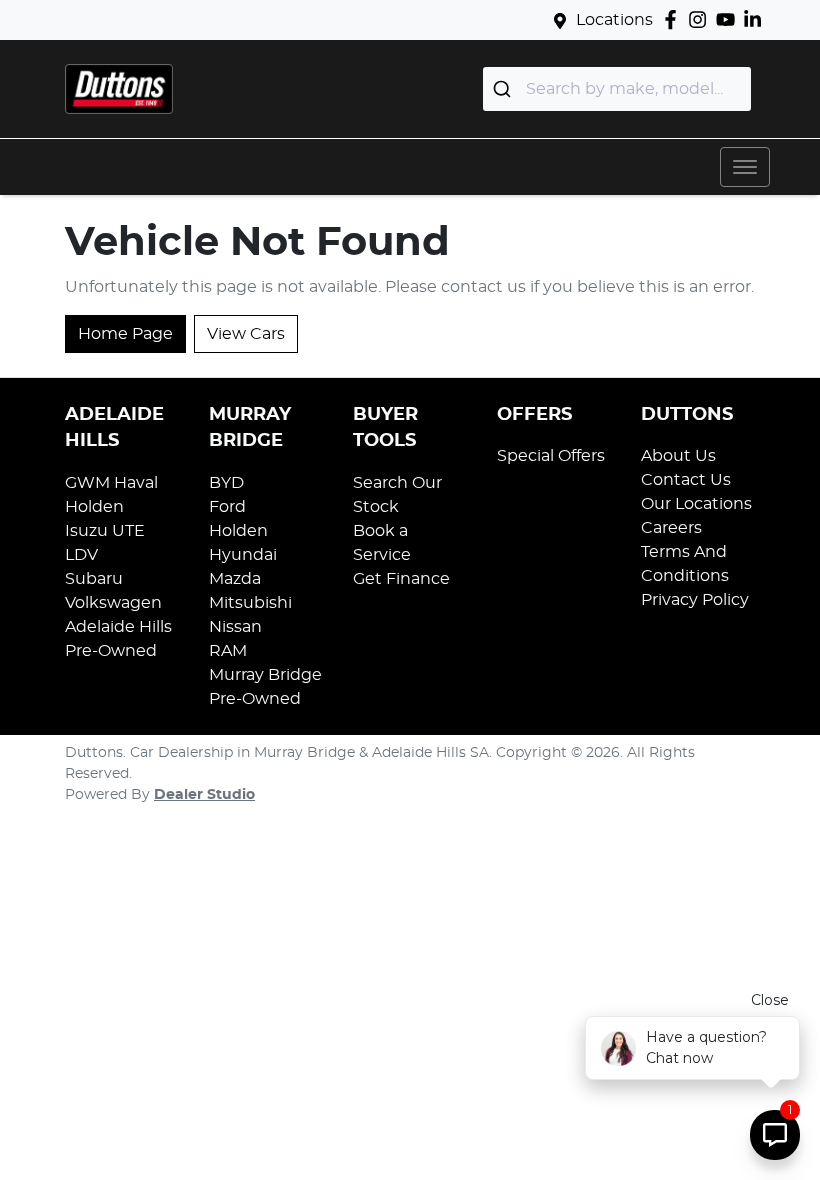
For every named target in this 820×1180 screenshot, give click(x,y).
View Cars (246, 334)
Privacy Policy (695, 600)
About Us (678, 456)
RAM (228, 651)
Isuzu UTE (105, 531)
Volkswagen (113, 603)
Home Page (125, 334)
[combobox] (617, 89)
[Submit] (504, 89)
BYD (226, 483)
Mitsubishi (250, 603)
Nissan (235, 627)
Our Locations (696, 504)
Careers (671, 528)
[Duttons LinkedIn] (756, 19)
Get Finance (401, 579)
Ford (227, 507)
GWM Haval (111, 483)
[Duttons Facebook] (674, 19)
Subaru (94, 579)
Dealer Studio (204, 795)
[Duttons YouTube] (729, 19)
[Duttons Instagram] (701, 19)
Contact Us (686, 480)
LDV (81, 555)
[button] (745, 167)
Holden (94, 507)
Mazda (235, 579)
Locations (614, 20)
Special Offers (551, 456)
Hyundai (243, 555)
